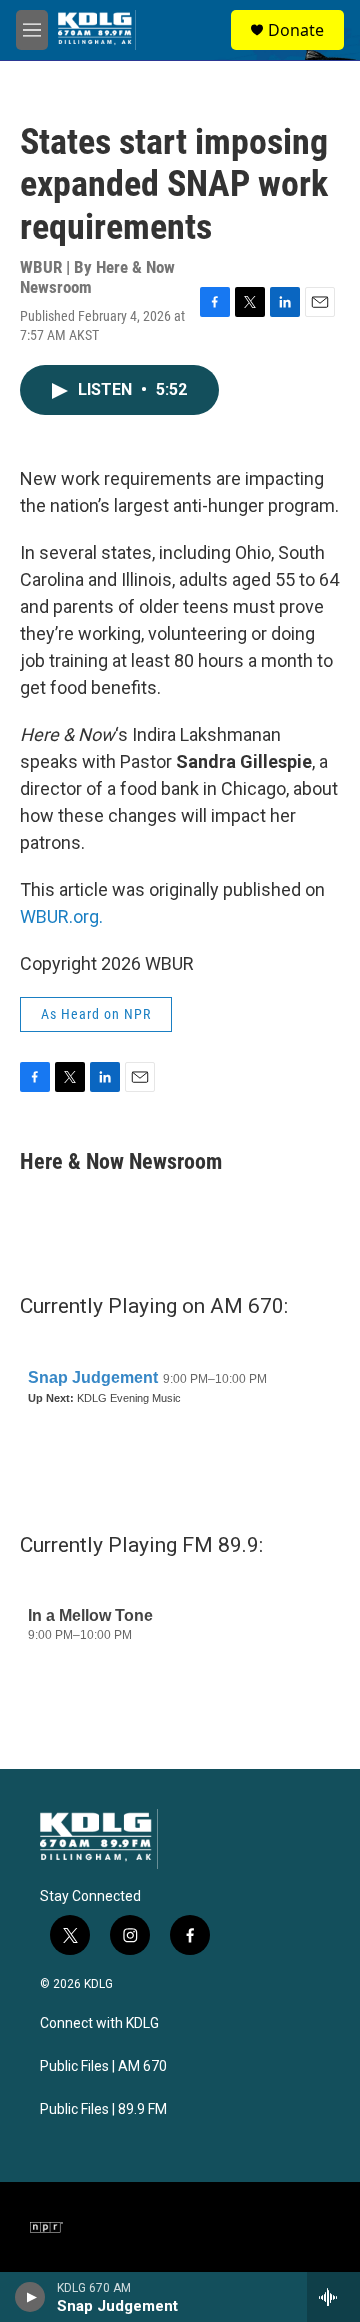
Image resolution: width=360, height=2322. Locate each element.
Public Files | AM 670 (103, 2066)
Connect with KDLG (99, 2023)
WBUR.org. (61, 916)
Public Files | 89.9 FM (103, 2109)
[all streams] (333, 2297)
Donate (296, 30)
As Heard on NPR (96, 1014)
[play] (30, 2297)
